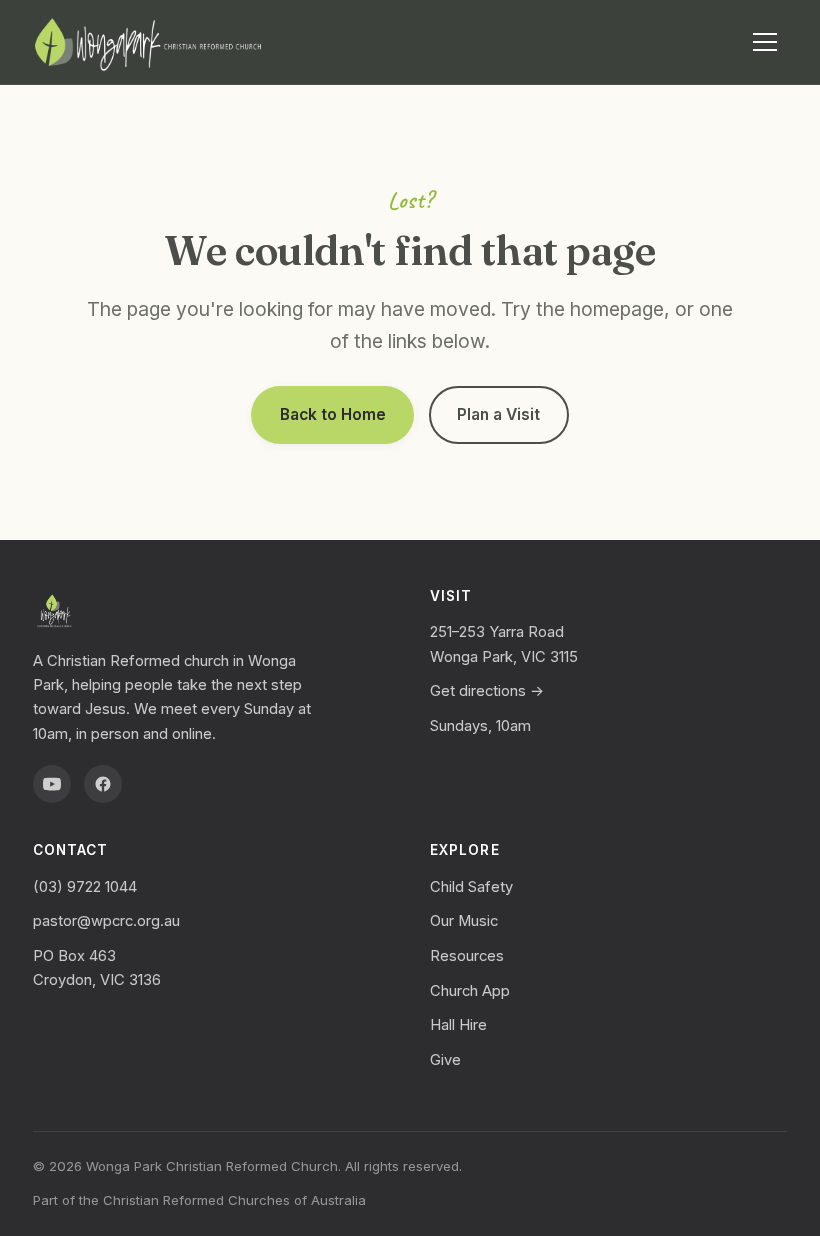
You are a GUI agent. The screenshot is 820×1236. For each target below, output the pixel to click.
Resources (467, 956)
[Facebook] (103, 784)
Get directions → (487, 691)
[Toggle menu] (765, 42)
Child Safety (471, 887)
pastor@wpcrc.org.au (106, 921)
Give (445, 1060)
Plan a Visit (498, 414)
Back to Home (333, 414)
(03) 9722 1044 (85, 887)
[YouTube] (52, 784)
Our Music (464, 921)
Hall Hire (458, 1025)
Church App (470, 991)
